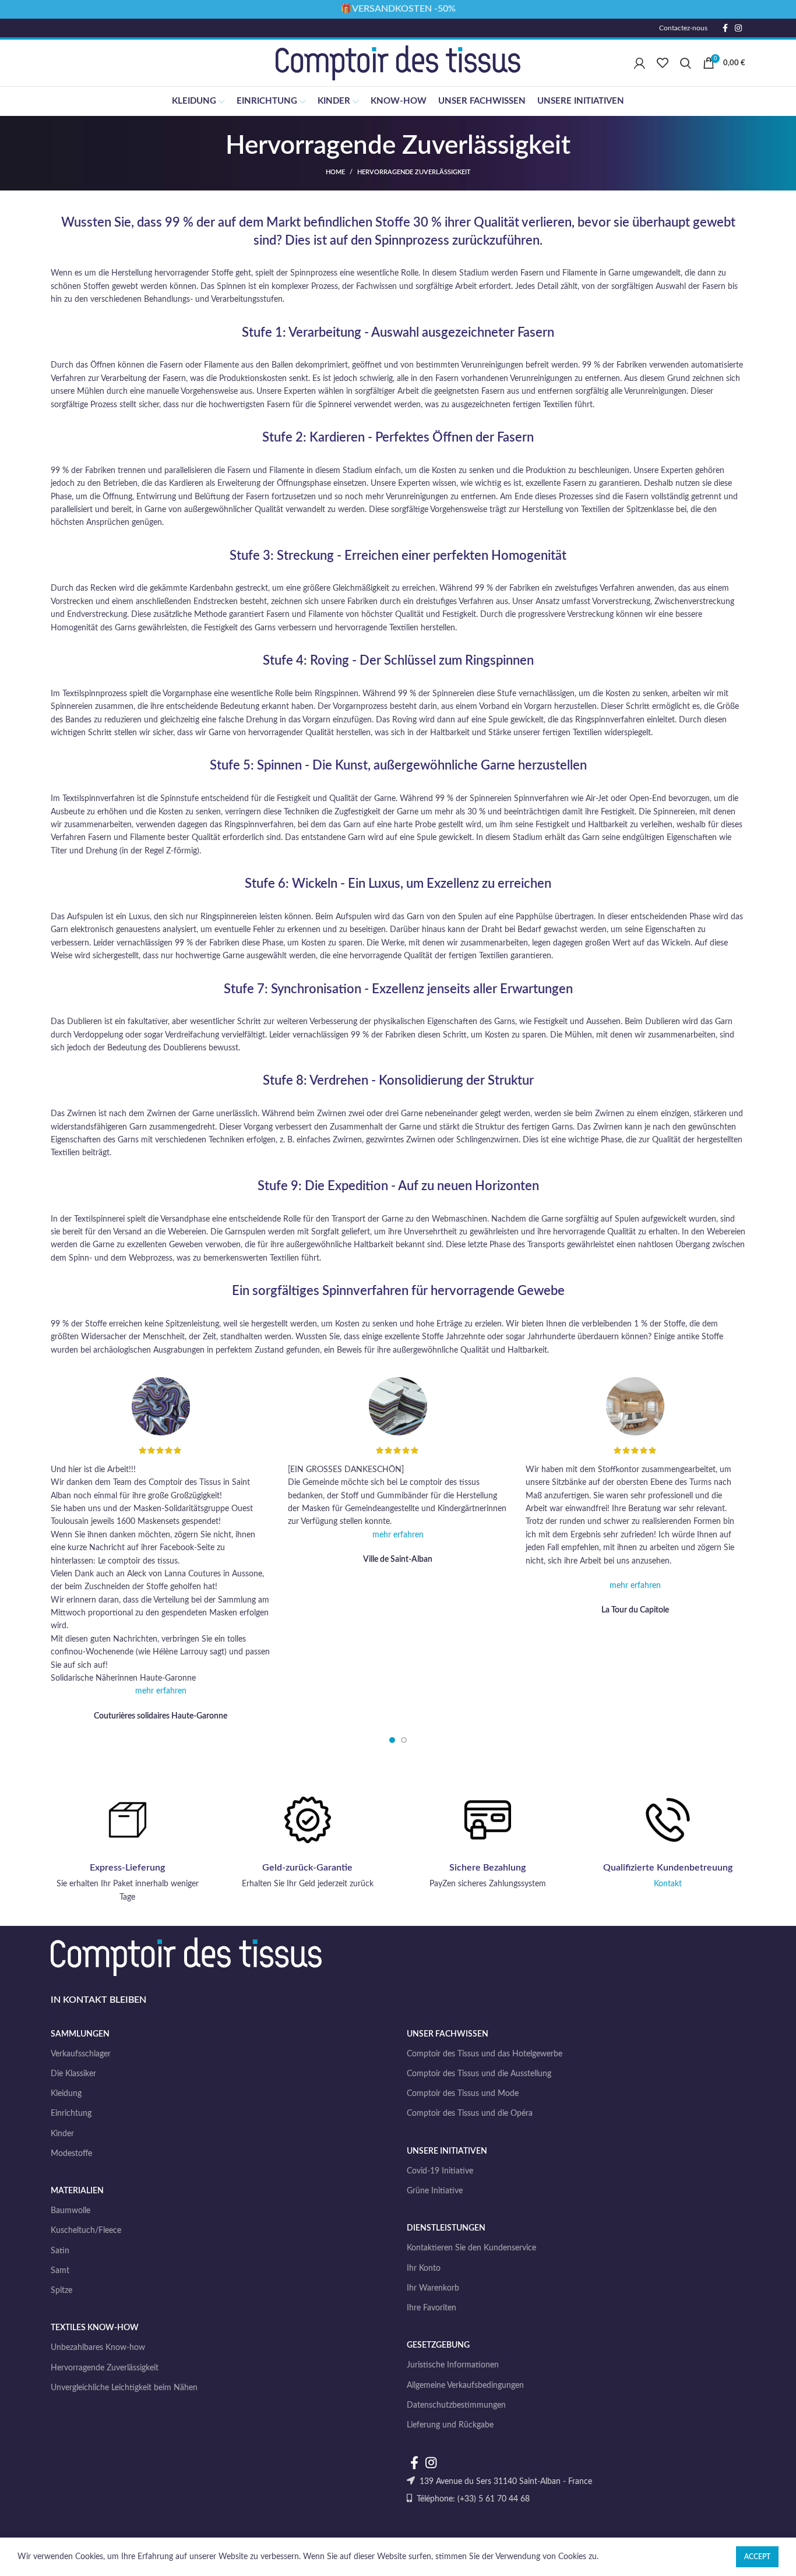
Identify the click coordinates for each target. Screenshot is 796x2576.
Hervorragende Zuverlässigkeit (105, 2368)
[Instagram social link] (738, 28)
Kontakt (668, 1884)
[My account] (640, 63)
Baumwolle (71, 2211)
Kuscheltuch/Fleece (86, 2231)
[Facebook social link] (725, 28)
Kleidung (66, 2094)
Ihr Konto (424, 2268)
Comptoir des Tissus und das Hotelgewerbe (485, 2054)
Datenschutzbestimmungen (456, 2405)
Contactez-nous (683, 28)
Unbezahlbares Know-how (98, 2348)
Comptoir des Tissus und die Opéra (470, 2113)
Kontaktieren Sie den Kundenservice (471, 2248)
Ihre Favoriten (432, 2308)
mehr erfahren (161, 1691)
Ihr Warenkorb (433, 2288)
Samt (60, 2271)
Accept (757, 2557)
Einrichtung (71, 2113)
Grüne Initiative (435, 2191)
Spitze (61, 2291)
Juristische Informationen (453, 2365)
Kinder (62, 2134)
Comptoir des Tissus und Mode (463, 2094)
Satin (60, 2251)
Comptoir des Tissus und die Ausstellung (479, 2074)
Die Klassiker (73, 2074)
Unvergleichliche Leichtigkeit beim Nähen (124, 2388)
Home (335, 172)
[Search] (686, 63)
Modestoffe (71, 2154)
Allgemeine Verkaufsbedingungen (465, 2386)
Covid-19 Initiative (440, 2171)
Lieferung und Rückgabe (450, 2425)
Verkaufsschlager (81, 2054)
